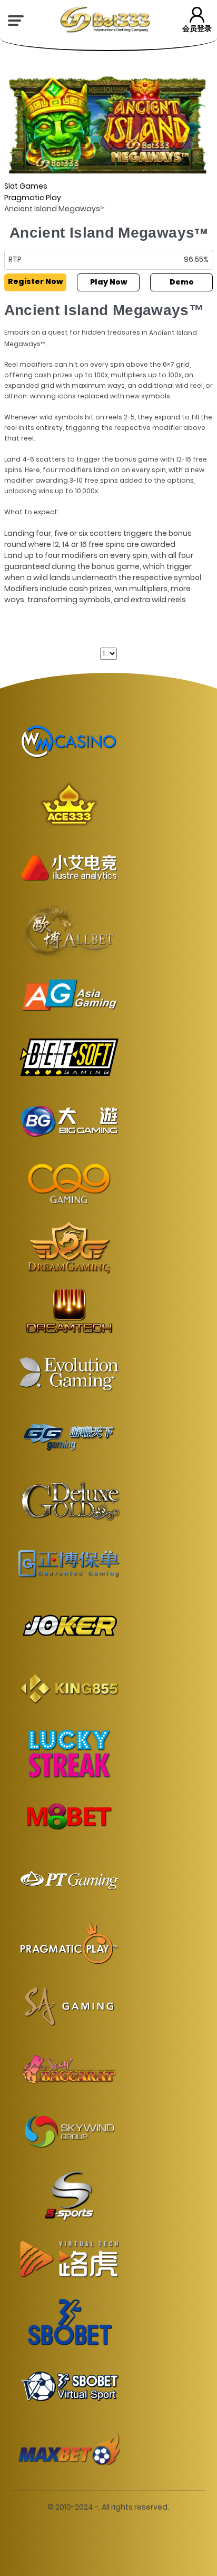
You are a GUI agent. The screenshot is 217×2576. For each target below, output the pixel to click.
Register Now (35, 281)
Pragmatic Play (33, 198)
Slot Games (26, 186)
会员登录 (197, 28)
